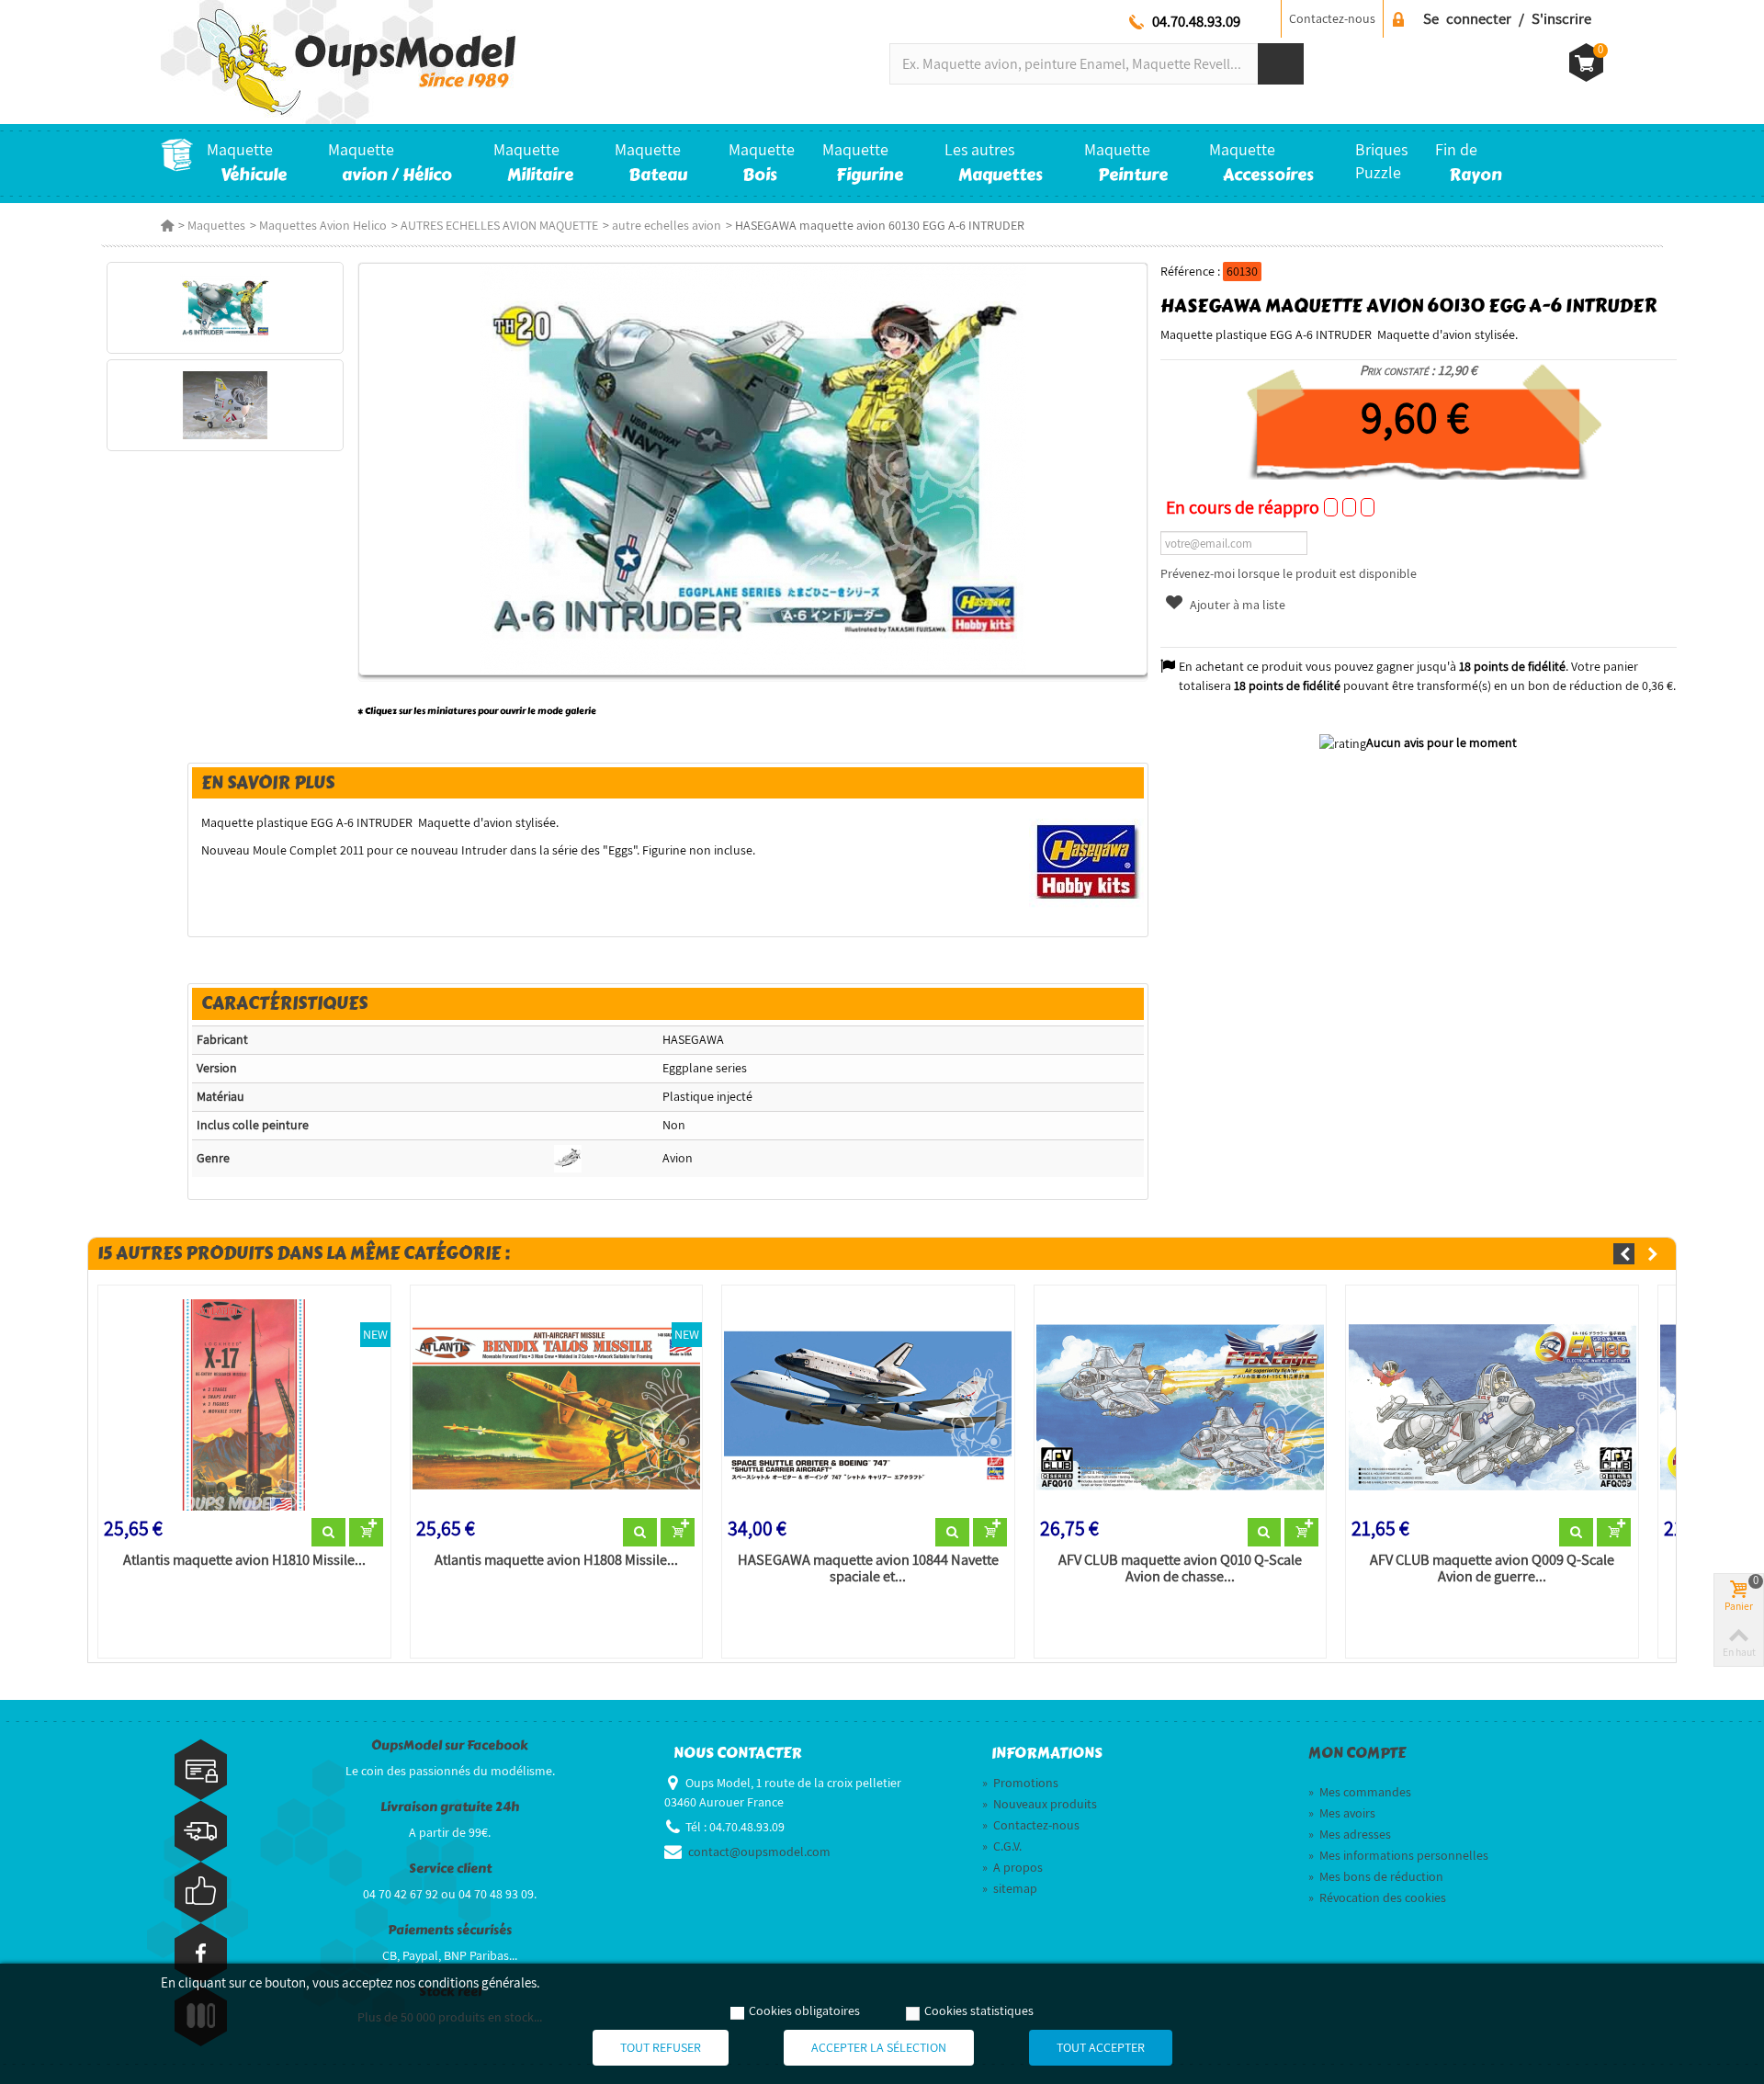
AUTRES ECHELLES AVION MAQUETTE (499, 225)
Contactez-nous (1332, 18)
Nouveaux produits (1040, 1804)
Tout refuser (661, 2047)
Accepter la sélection (879, 2047)
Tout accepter (1101, 2047)
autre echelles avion (667, 225)
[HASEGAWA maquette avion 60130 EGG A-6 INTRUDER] (225, 308)
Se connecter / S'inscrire (1507, 18)
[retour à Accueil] (167, 225)
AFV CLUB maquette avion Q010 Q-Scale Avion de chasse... (1180, 1569)
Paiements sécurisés (450, 1930)
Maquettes (216, 225)
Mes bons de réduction (1376, 1876)
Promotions (1020, 1783)
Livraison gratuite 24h (450, 1807)
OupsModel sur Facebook (450, 1745)
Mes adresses (1350, 1834)
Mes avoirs (1342, 1813)
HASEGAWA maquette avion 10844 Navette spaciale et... (868, 1569)
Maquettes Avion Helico (323, 225)
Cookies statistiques (979, 2010)
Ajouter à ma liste (1236, 605)
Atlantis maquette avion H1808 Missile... (556, 1560)
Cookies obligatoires (804, 2010)
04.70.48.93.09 (1196, 21)
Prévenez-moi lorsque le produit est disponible (1289, 573)
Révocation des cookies (1377, 1897)
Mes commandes (1360, 1792)
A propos (1012, 1867)
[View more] (328, 1533)
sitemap (1010, 1888)
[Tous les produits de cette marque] (1086, 860)
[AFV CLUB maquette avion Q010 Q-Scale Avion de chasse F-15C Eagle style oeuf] (1181, 1405)
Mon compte (1357, 1753)
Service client (450, 1869)
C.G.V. (1002, 1846)
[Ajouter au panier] (366, 1533)
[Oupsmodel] (338, 61)
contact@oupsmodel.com (759, 1852)
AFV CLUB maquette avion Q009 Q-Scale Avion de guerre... (1492, 1569)
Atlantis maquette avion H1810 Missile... (244, 1560)
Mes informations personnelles (1398, 1855)
